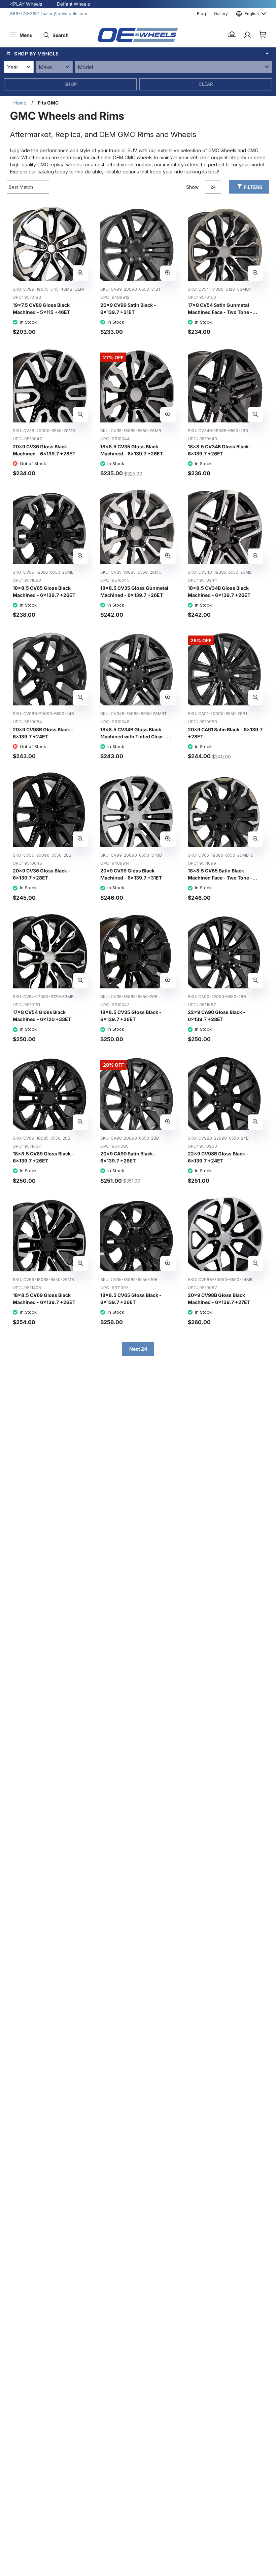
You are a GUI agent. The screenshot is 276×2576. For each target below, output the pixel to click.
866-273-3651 (25, 14)
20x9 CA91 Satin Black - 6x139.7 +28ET (225, 733)
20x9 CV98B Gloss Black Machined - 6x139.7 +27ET (219, 1299)
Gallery (221, 14)
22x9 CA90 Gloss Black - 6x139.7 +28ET (217, 1016)
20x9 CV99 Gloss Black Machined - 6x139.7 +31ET (131, 874)
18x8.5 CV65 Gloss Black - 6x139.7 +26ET (131, 1299)
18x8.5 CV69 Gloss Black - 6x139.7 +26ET (43, 1157)
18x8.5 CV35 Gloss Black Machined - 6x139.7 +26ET (132, 450)
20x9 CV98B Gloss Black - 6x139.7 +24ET (43, 733)
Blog (201, 14)
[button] (232, 35)
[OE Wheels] (138, 35)
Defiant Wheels (73, 4)
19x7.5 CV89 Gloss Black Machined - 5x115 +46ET (41, 309)
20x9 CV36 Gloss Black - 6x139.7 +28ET (42, 874)
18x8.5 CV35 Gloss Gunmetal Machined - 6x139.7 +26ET (134, 591)
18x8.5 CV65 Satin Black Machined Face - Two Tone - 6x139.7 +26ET (220, 878)
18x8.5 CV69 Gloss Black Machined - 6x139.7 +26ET (44, 1299)
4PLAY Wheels (26, 4)
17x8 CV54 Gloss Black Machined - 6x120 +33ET (42, 1016)
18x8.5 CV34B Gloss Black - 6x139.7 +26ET (220, 450)
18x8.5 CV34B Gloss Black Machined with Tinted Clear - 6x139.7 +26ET (133, 737)
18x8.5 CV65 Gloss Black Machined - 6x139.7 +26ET (44, 591)
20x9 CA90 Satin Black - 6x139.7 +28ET (128, 1157)
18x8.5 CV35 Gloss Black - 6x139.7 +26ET (131, 1016)
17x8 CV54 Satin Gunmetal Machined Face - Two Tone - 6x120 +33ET (220, 312)
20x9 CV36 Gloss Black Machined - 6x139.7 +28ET (44, 450)
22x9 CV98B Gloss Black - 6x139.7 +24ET (218, 1157)
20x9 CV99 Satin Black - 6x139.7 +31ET (128, 309)
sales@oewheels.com (65, 14)
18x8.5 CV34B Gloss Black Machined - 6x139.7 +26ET (219, 591)
